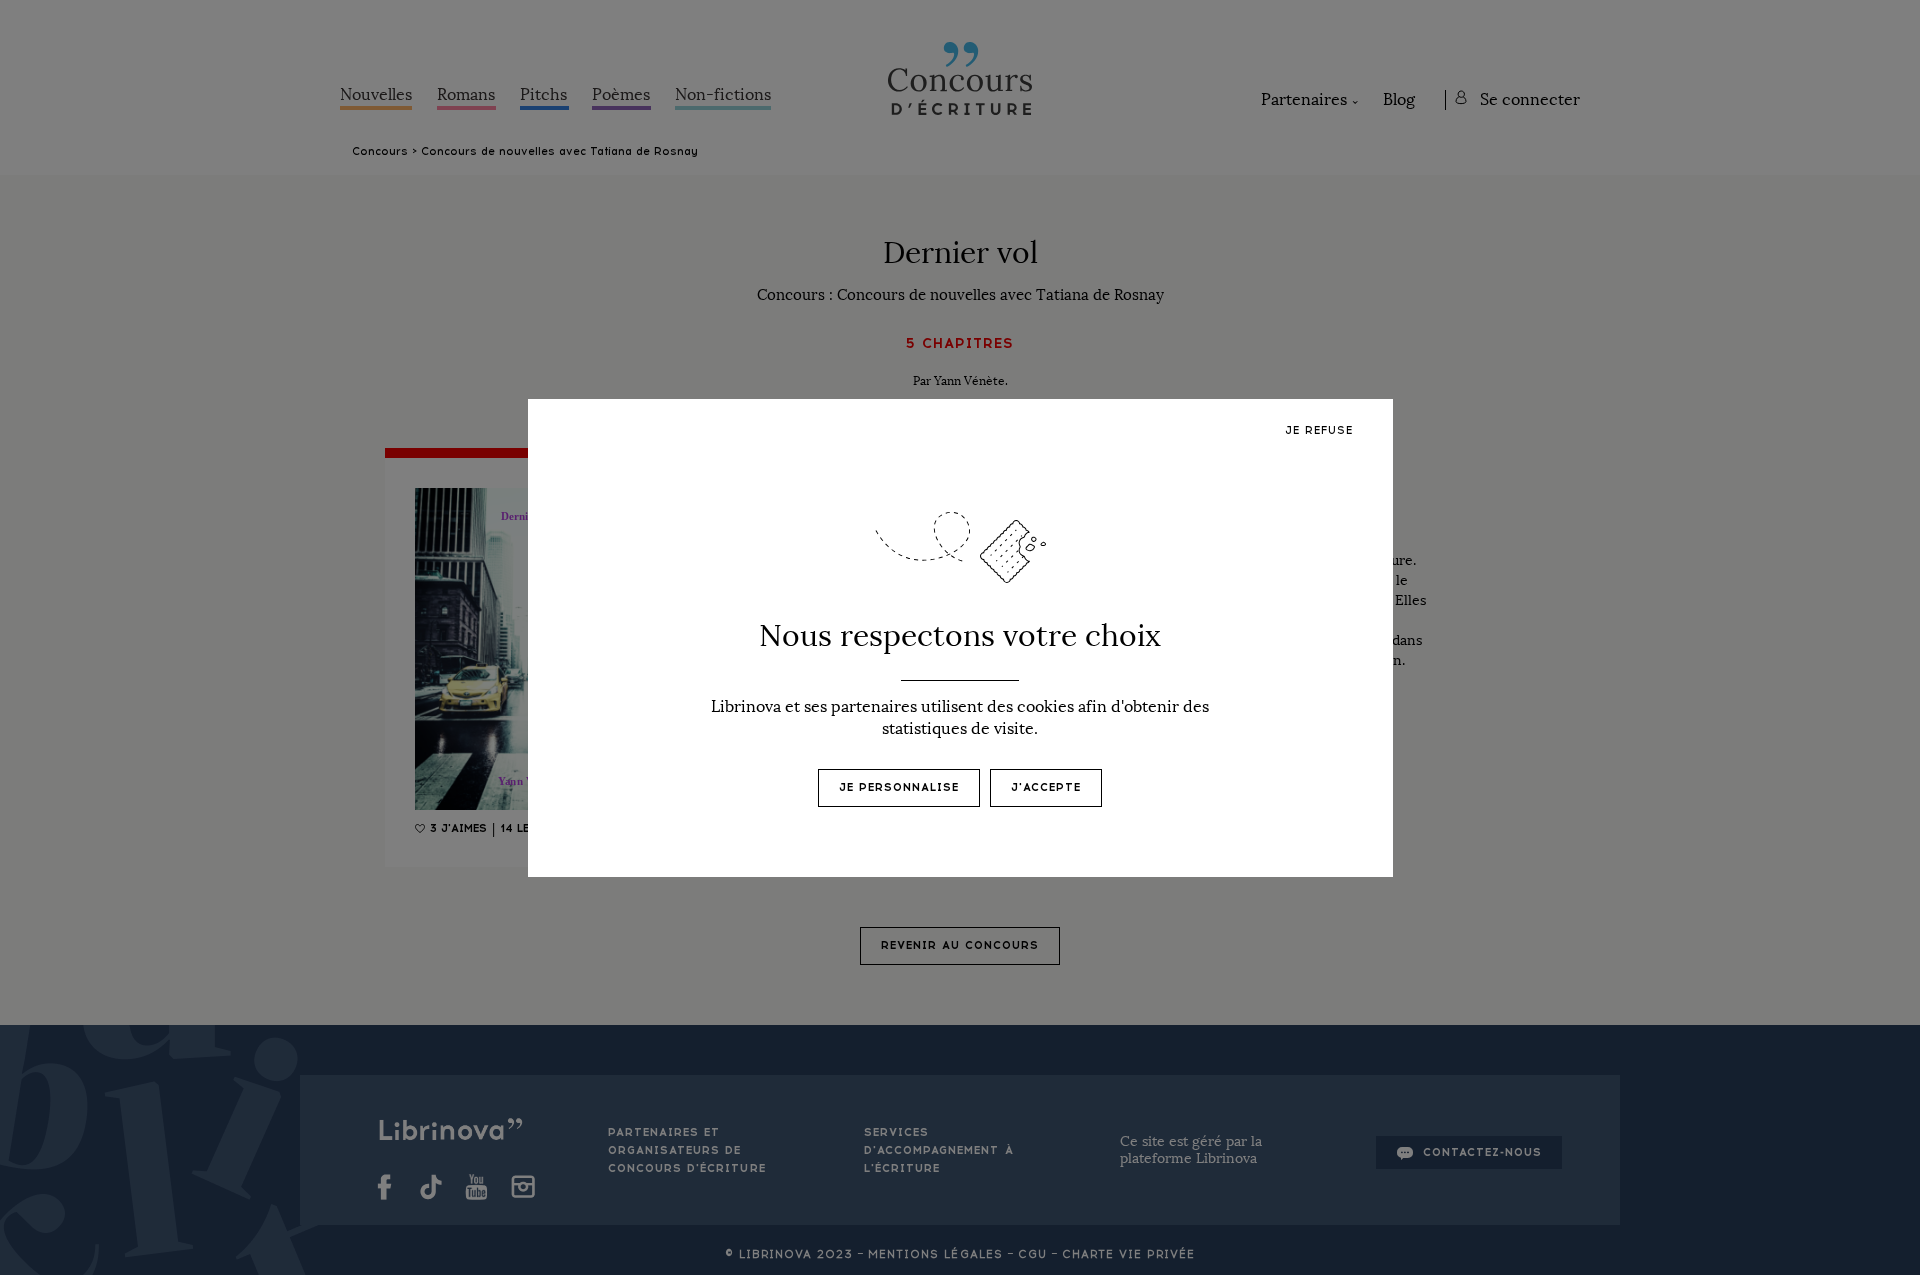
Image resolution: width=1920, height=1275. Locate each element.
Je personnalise (899, 787)
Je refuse (1319, 430)
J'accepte (1046, 787)
